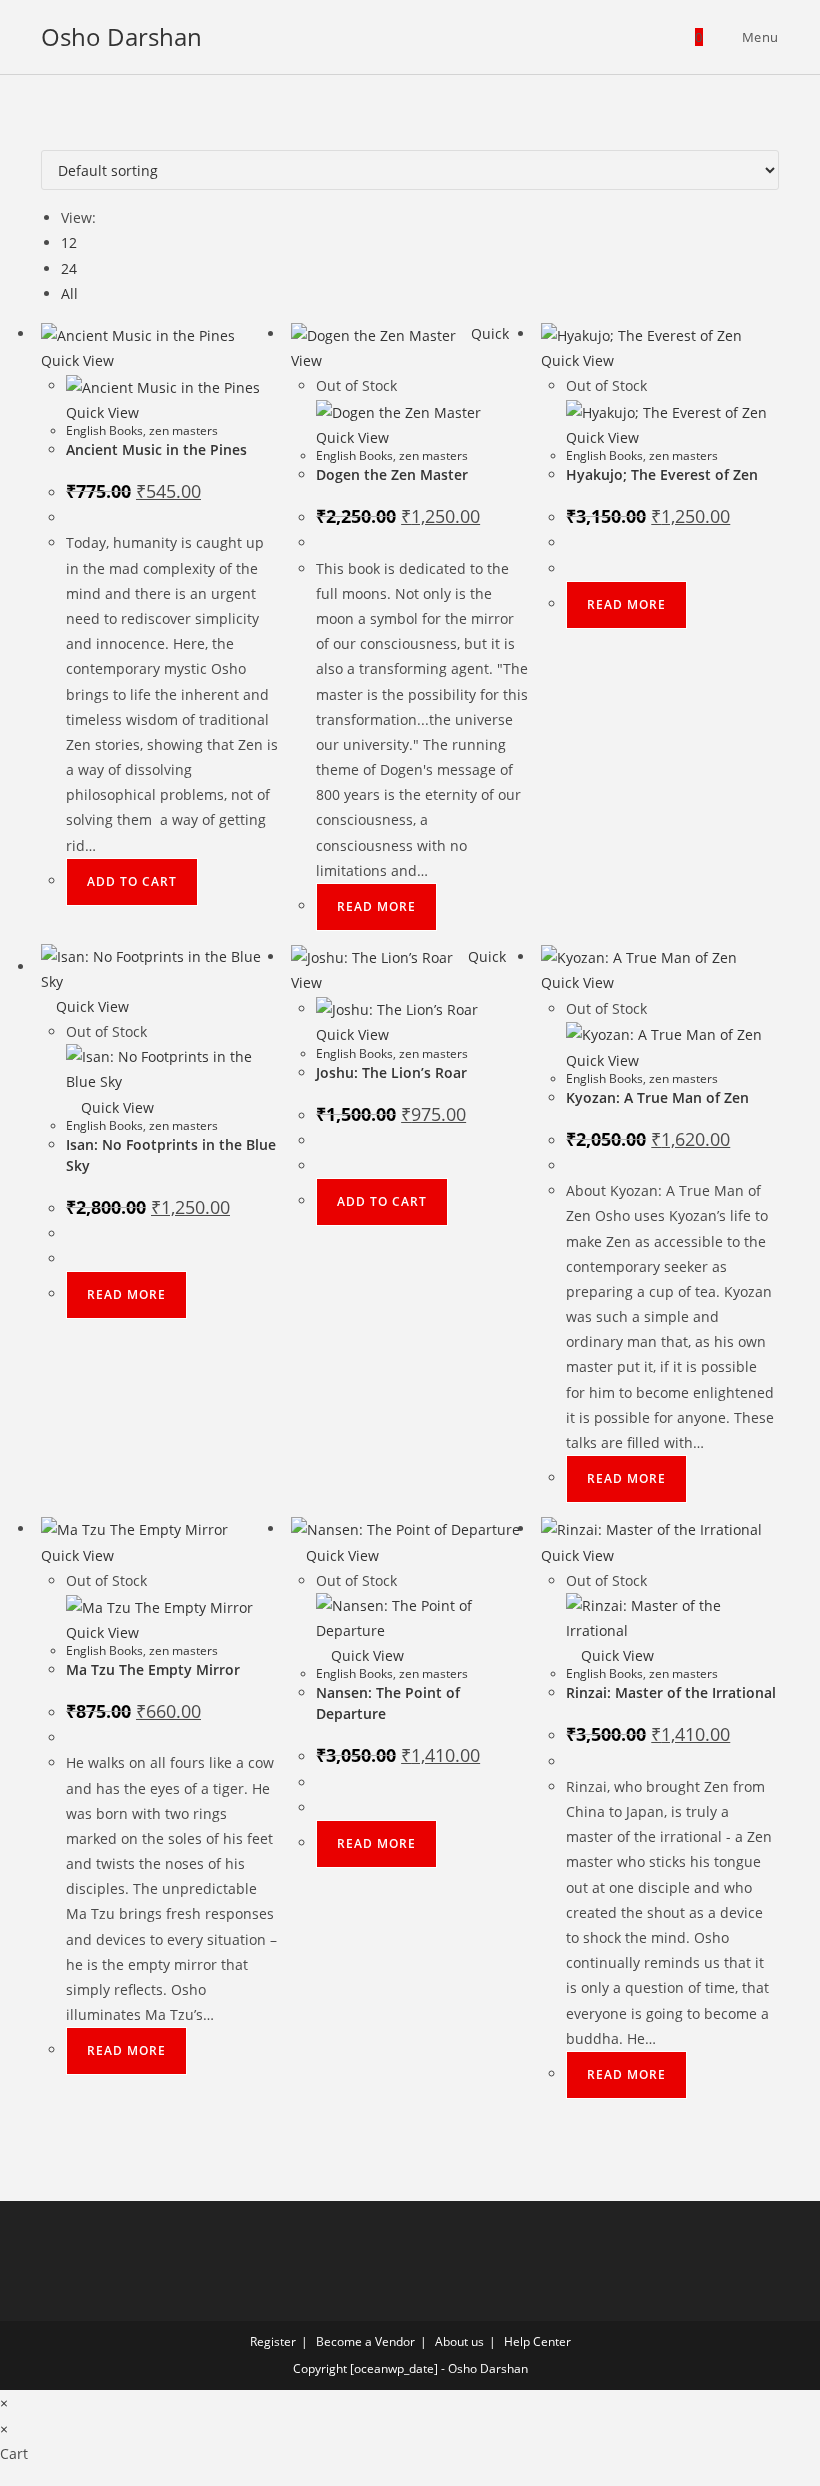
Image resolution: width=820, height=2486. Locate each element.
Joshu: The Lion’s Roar (391, 1072)
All (69, 293)
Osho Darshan (121, 36)
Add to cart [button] (132, 881)
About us (459, 2341)
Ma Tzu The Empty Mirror (153, 1669)
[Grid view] (46, 137)
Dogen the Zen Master (392, 474)
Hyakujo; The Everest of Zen (662, 474)
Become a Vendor (365, 2341)
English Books (104, 430)
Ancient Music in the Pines (156, 449)
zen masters (183, 430)
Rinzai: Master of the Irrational (671, 1692)
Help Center (537, 2341)
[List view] (57, 137)
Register (273, 2341)
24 (69, 268)
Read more (376, 906)
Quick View (90, 1006)
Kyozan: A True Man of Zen (657, 1097)
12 (69, 242)
